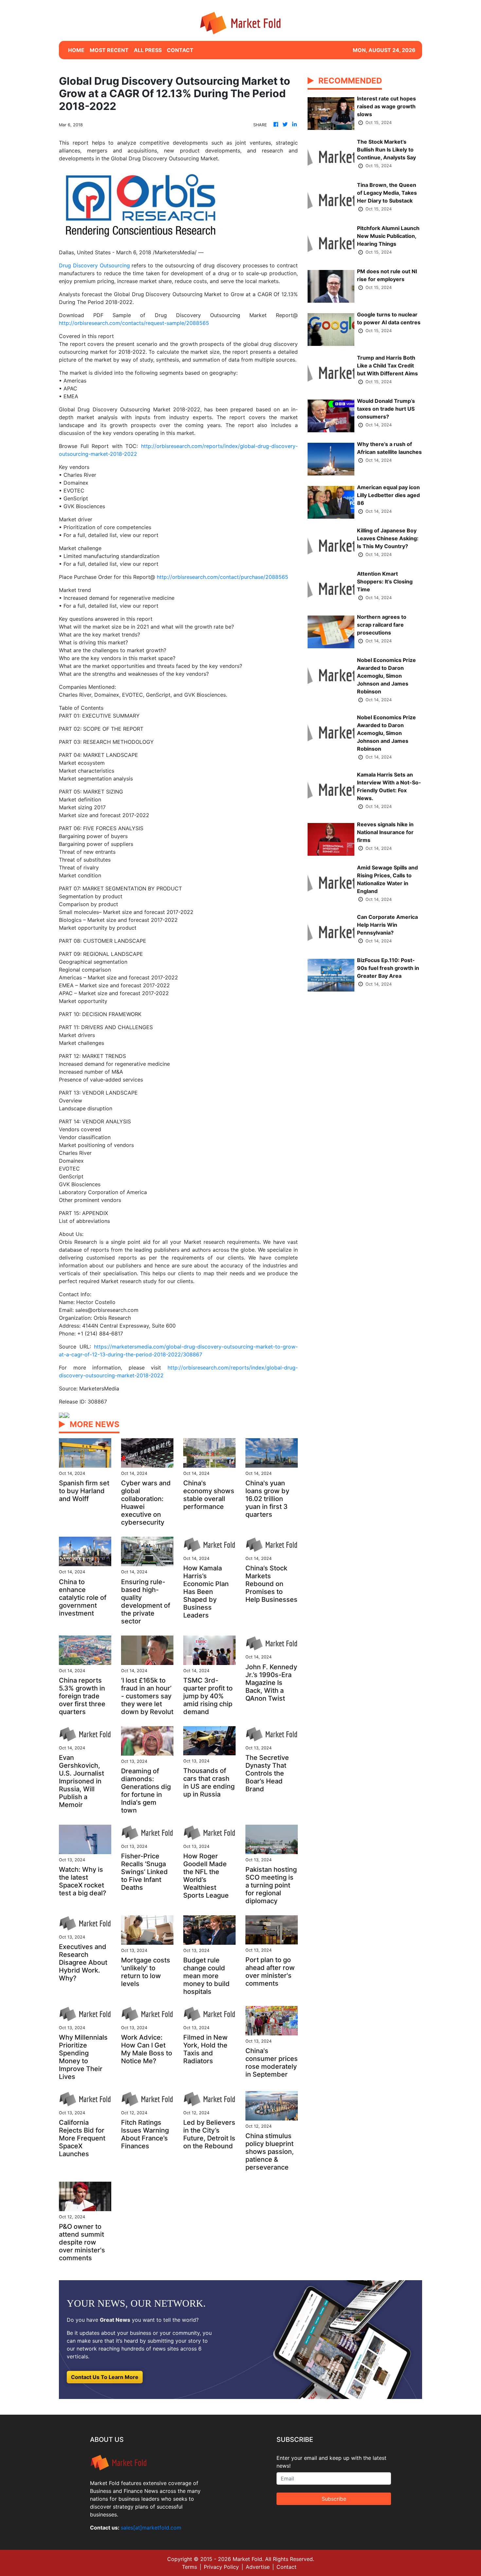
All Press (148, 50)
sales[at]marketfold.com (151, 2528)
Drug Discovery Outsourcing (94, 265)
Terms (189, 2567)
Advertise (258, 2567)
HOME (76, 50)
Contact (286, 2567)
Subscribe (334, 2499)
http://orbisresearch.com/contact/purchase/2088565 (223, 577)
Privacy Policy (221, 2567)
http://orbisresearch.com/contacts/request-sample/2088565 (134, 323)
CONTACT (180, 50)
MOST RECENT (109, 50)
